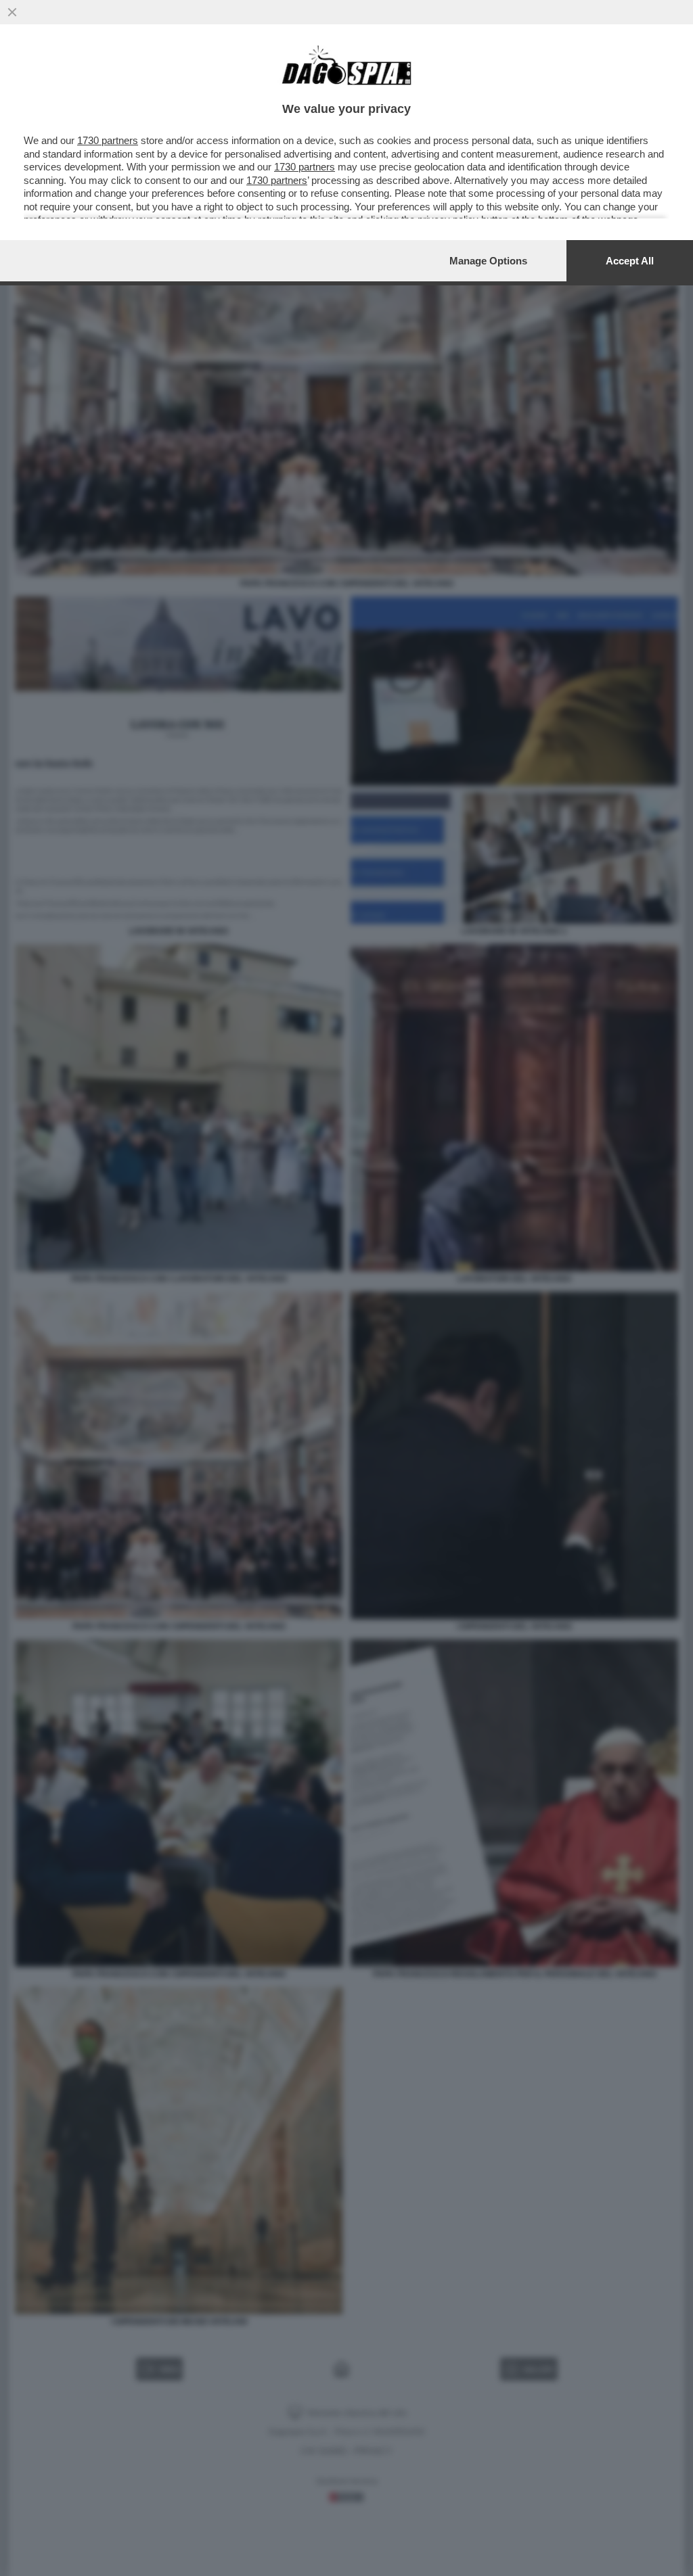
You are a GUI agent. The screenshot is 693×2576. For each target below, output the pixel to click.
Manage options (488, 261)
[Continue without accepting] (12, 12)
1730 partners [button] (108, 140)
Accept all (630, 261)
